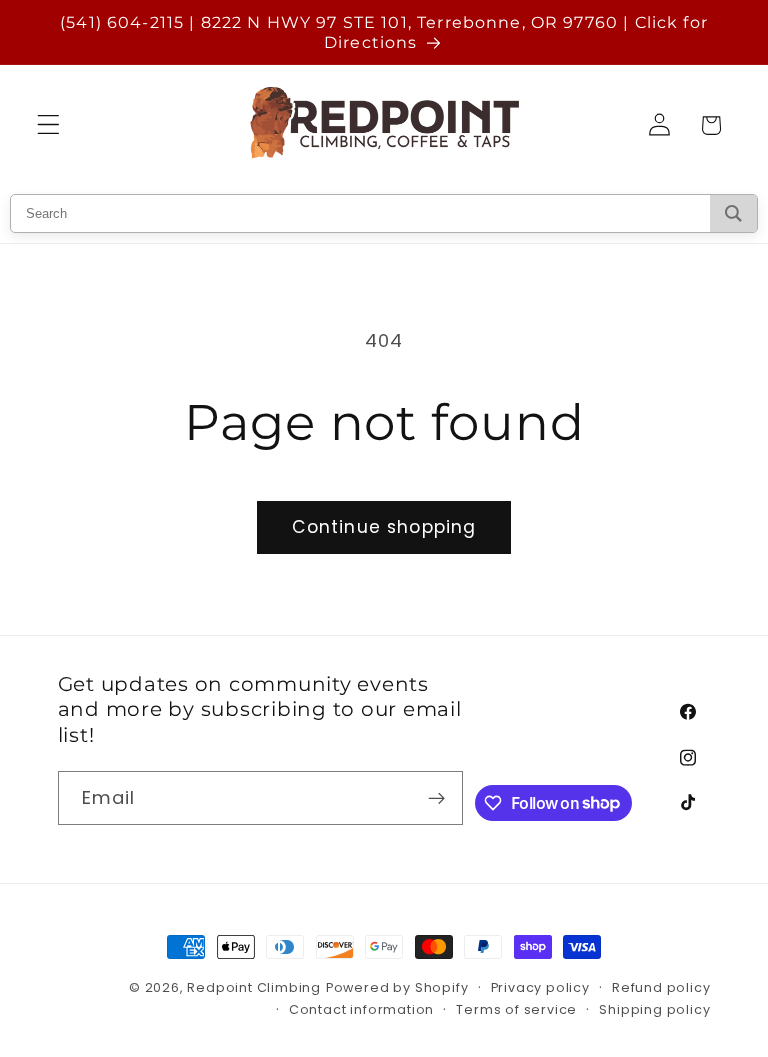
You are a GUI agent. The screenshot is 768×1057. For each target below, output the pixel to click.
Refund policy (661, 987)
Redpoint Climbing (254, 987)
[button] (48, 125)
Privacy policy (540, 987)
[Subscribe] (437, 798)
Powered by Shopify (397, 987)
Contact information (361, 1009)
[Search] (733, 213)
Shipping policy (654, 1009)
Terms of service (516, 1009)
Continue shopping (384, 527)
